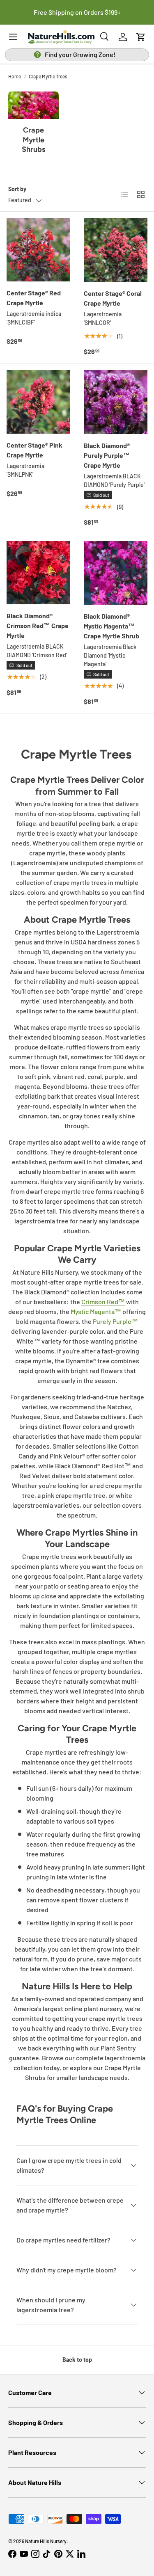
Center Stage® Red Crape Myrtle (34, 298)
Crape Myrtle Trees (48, 76)
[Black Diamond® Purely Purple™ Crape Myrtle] (116, 402)
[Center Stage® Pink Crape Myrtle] (38, 402)
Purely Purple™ (115, 1321)
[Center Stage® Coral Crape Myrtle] (116, 250)
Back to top (77, 2360)
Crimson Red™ (103, 1302)
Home (15, 76)
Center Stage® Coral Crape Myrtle (113, 298)
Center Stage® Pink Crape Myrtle (34, 450)
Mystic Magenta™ (96, 1311)
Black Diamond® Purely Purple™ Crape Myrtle (107, 455)
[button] (141, 37)
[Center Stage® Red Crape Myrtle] (38, 250)
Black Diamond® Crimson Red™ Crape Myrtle (38, 625)
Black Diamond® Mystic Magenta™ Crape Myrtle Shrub (111, 626)
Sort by (17, 189)
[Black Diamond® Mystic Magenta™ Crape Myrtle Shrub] (116, 573)
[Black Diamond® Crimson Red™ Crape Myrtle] (38, 573)
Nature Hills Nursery (46, 2541)
